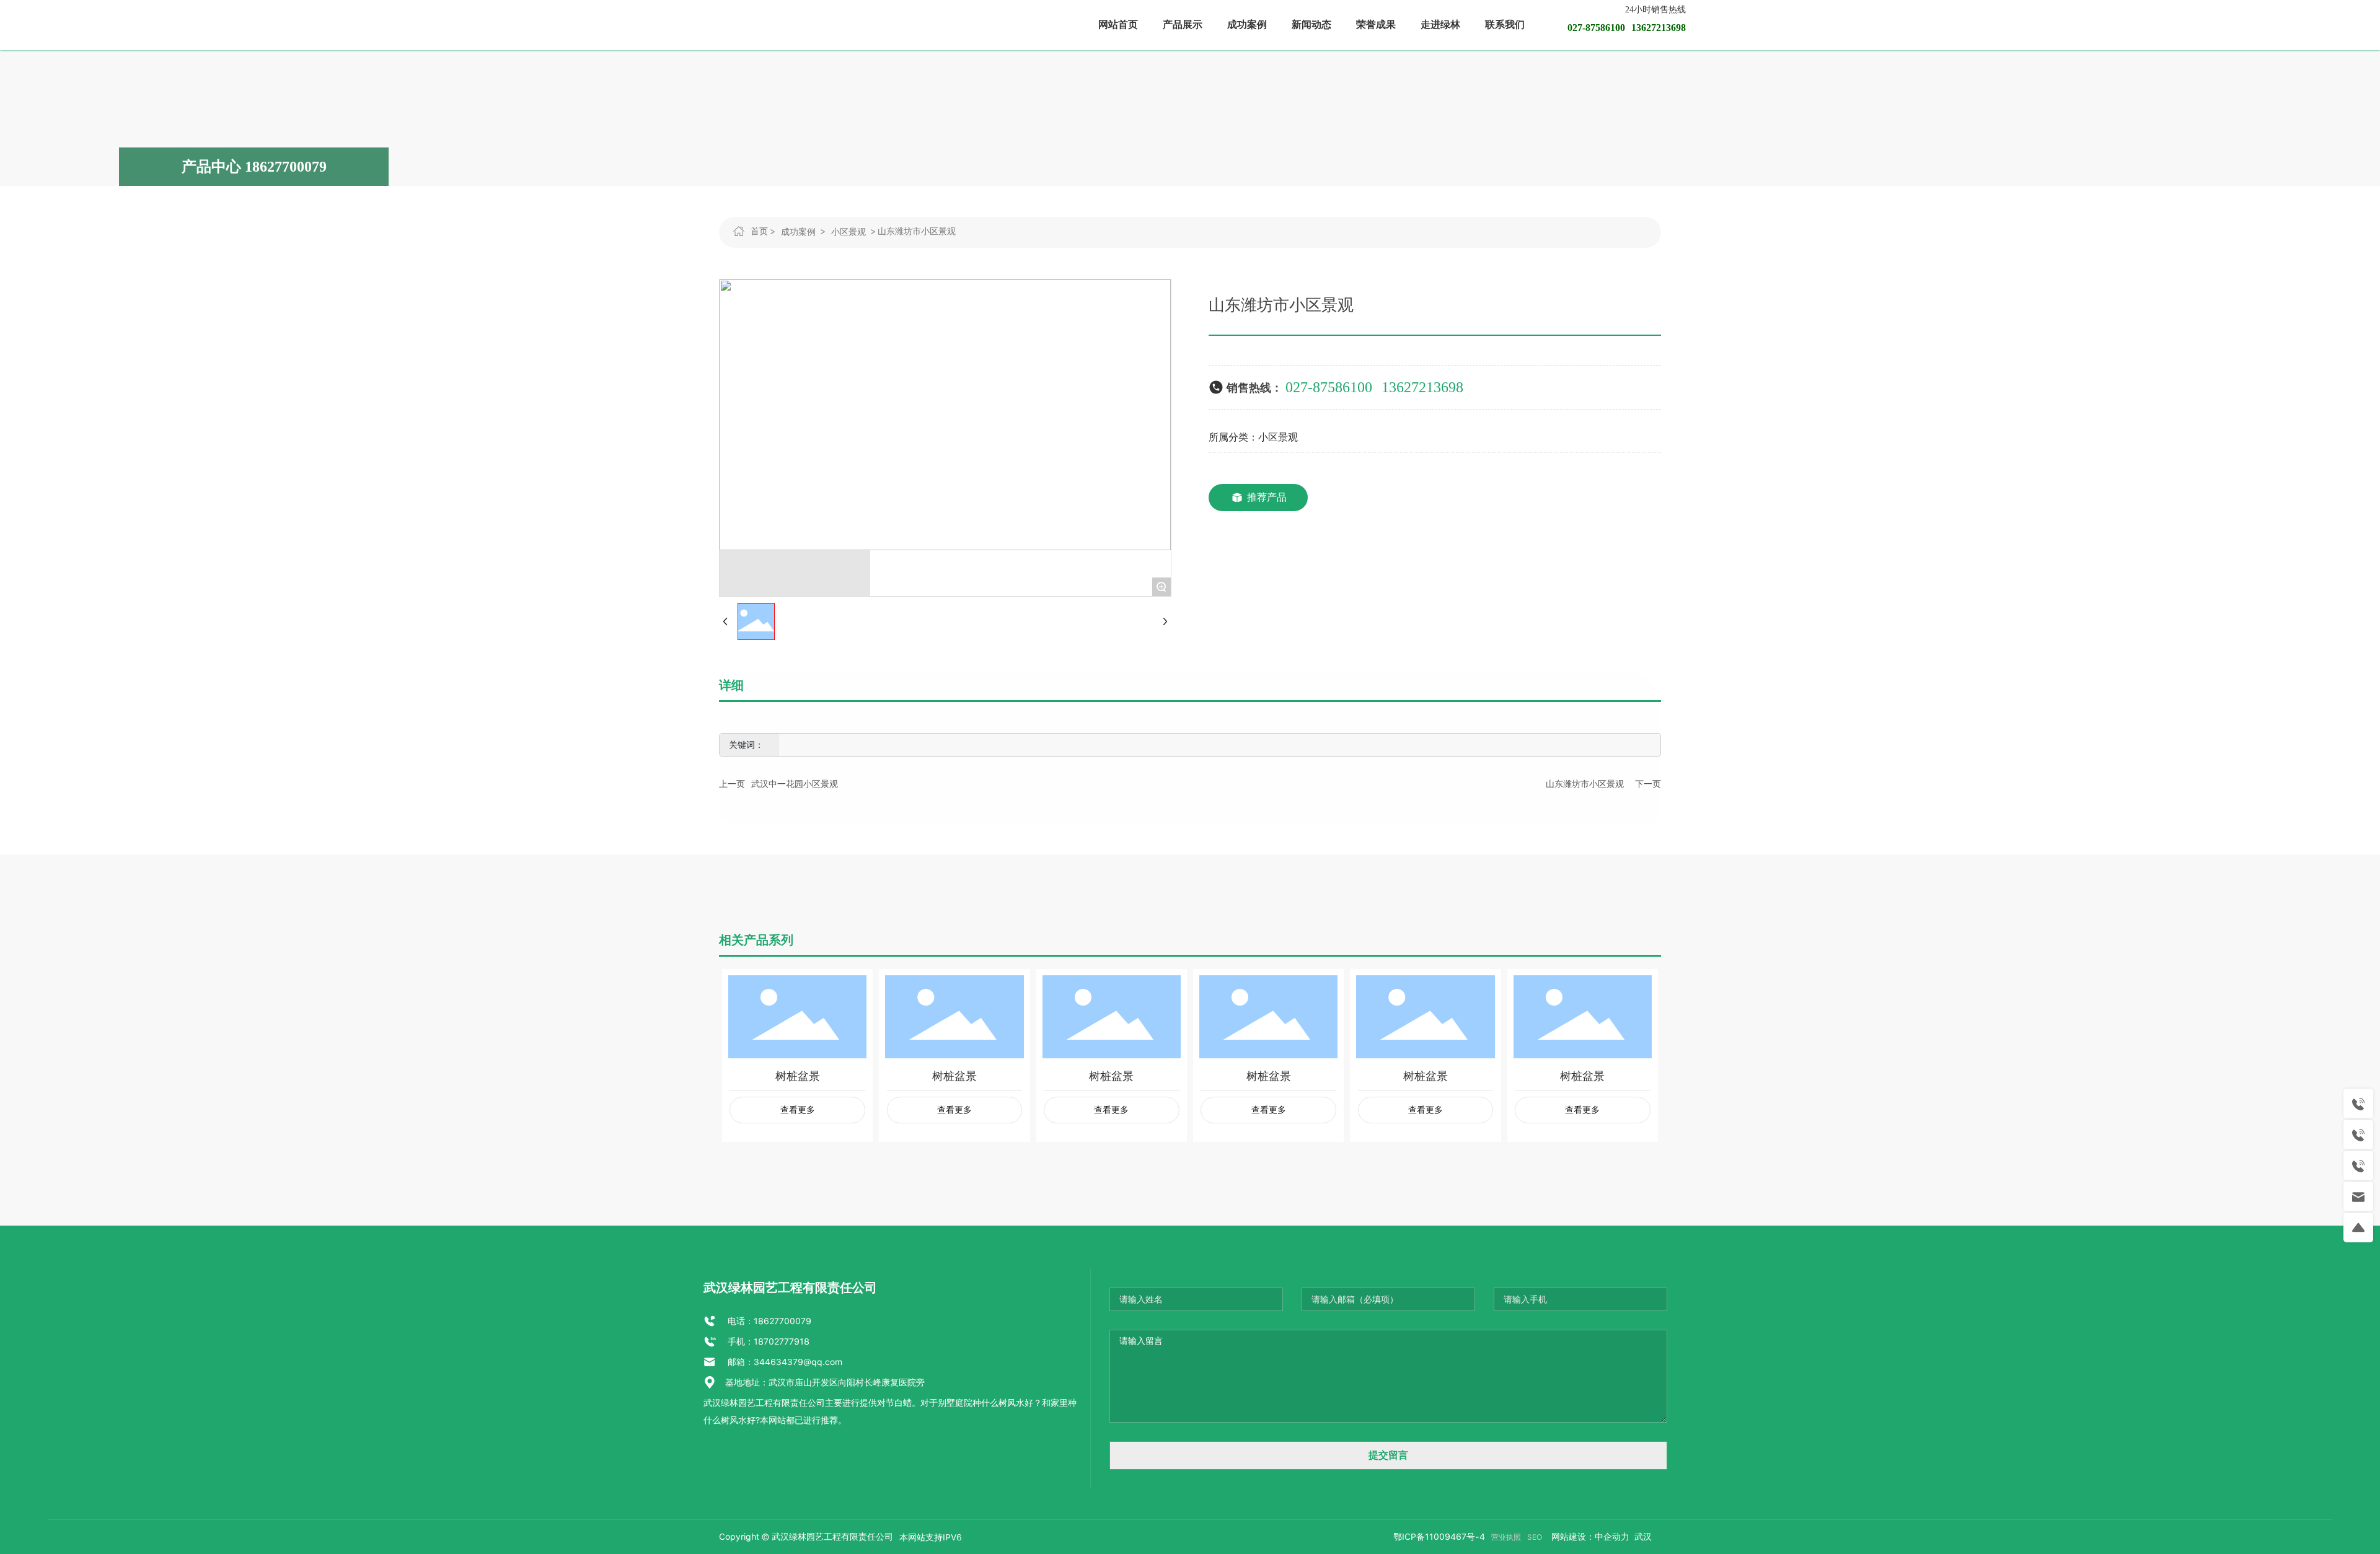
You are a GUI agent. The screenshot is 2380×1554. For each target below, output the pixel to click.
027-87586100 (1329, 387)
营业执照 (1506, 1537)
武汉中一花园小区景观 (795, 784)
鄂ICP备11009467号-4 (1439, 1537)
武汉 (1642, 1537)
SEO (1535, 1537)
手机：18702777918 (767, 1341)
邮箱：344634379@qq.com (784, 1362)
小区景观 (848, 232)
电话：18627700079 (768, 1321)
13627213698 (1422, 387)
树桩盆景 (798, 1076)
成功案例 (798, 232)
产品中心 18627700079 (254, 167)
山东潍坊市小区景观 (1585, 784)
